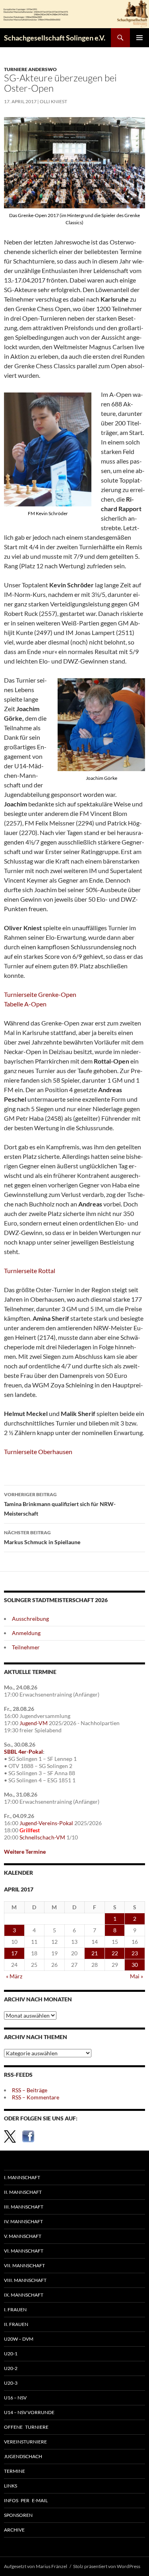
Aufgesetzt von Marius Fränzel (36, 2566)
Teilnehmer (26, 1647)
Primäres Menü (139, 38)
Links (11, 2486)
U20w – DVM (19, 2339)
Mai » (136, 1976)
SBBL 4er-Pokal (23, 1752)
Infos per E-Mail (26, 2500)
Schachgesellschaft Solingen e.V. (55, 38)
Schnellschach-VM (42, 1837)
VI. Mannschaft (24, 2251)
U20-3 (11, 2383)
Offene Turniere (26, 2427)
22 (115, 1953)
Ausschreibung (30, 1619)
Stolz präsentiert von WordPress (107, 2566)
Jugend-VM (34, 1723)
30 (135, 1965)
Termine (15, 2471)
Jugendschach (23, 2456)
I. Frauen (15, 2310)
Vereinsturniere (25, 2442)
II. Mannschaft (23, 2192)
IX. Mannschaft (24, 2295)
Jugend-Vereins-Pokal (46, 1823)
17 (14, 1953)
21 (95, 1953)
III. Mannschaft (24, 2207)
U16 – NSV (15, 2398)
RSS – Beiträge (30, 2090)
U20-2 (11, 2368)
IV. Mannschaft (23, 2221)
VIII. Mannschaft (25, 2280)
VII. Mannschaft (24, 2265)
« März (14, 1976)
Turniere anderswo (30, 69)
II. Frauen (16, 2324)
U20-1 (11, 2354)
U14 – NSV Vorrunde (29, 2412)
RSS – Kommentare (36, 2097)
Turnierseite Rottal (30, 1271)
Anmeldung (26, 1633)
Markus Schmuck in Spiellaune (42, 1537)
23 (135, 1953)
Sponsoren (18, 2515)
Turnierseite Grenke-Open (40, 994)
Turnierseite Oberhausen (38, 1452)
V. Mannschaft (23, 2236)
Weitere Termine (25, 1852)
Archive (14, 2530)
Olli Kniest (53, 101)
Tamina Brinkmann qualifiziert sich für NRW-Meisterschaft (60, 1504)
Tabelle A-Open (25, 1004)
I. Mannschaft (22, 2177)
